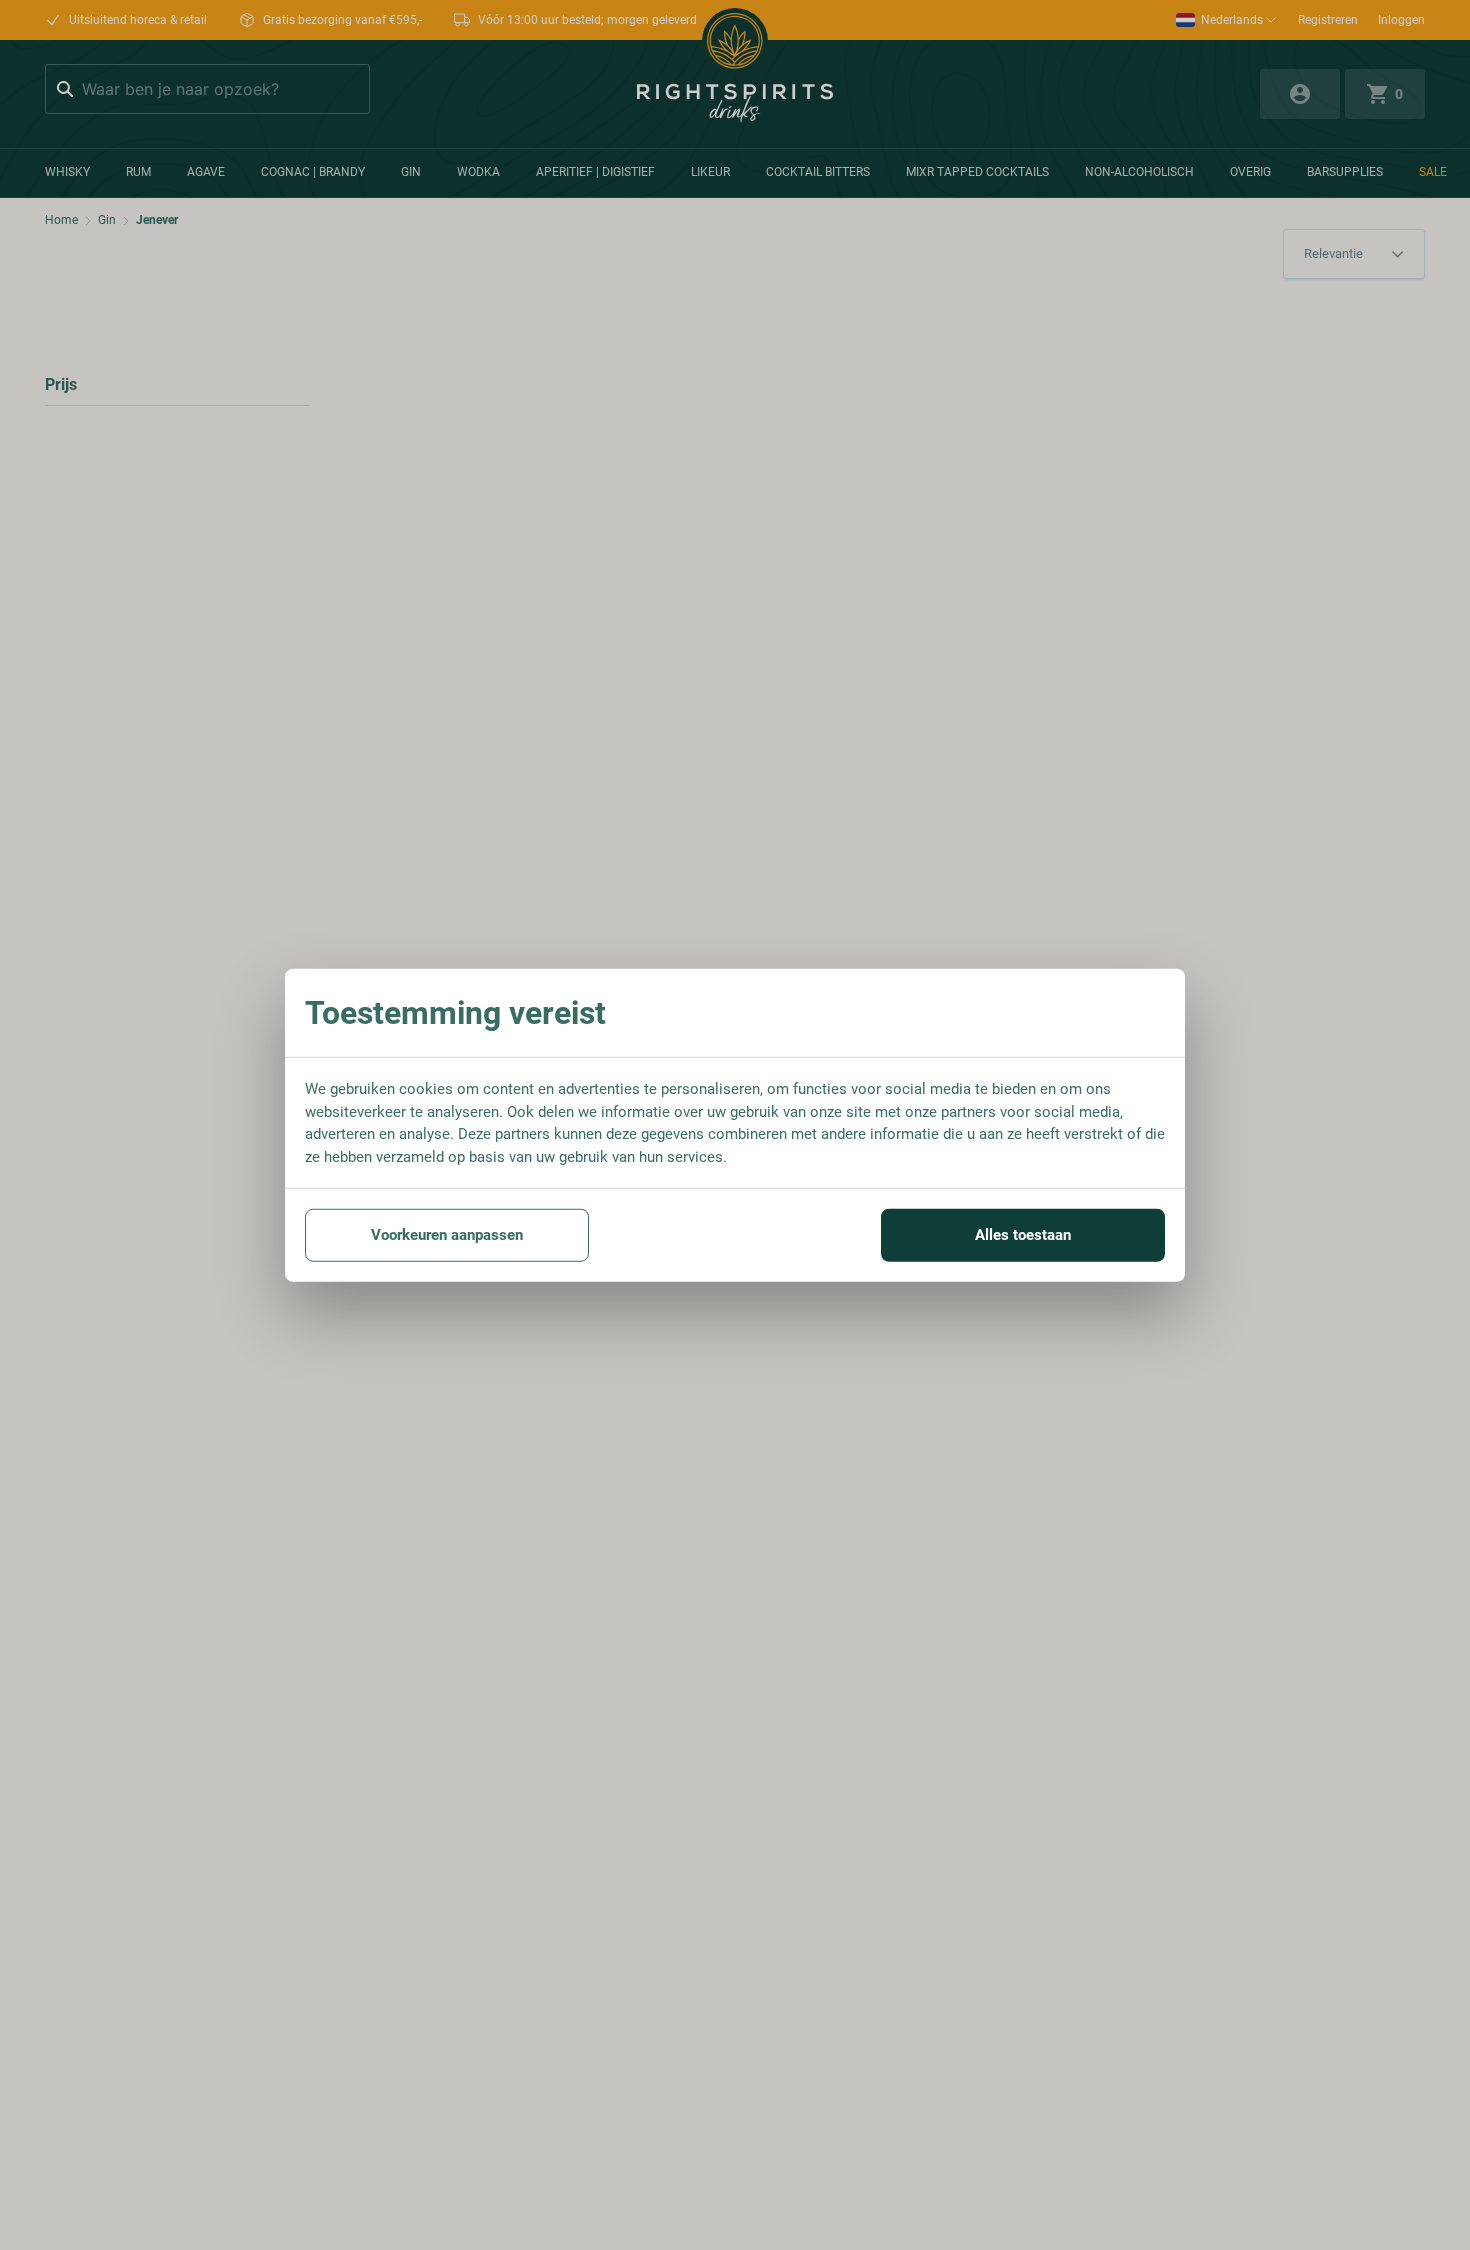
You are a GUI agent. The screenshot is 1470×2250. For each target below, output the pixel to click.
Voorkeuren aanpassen (447, 1235)
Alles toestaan (1023, 1235)
